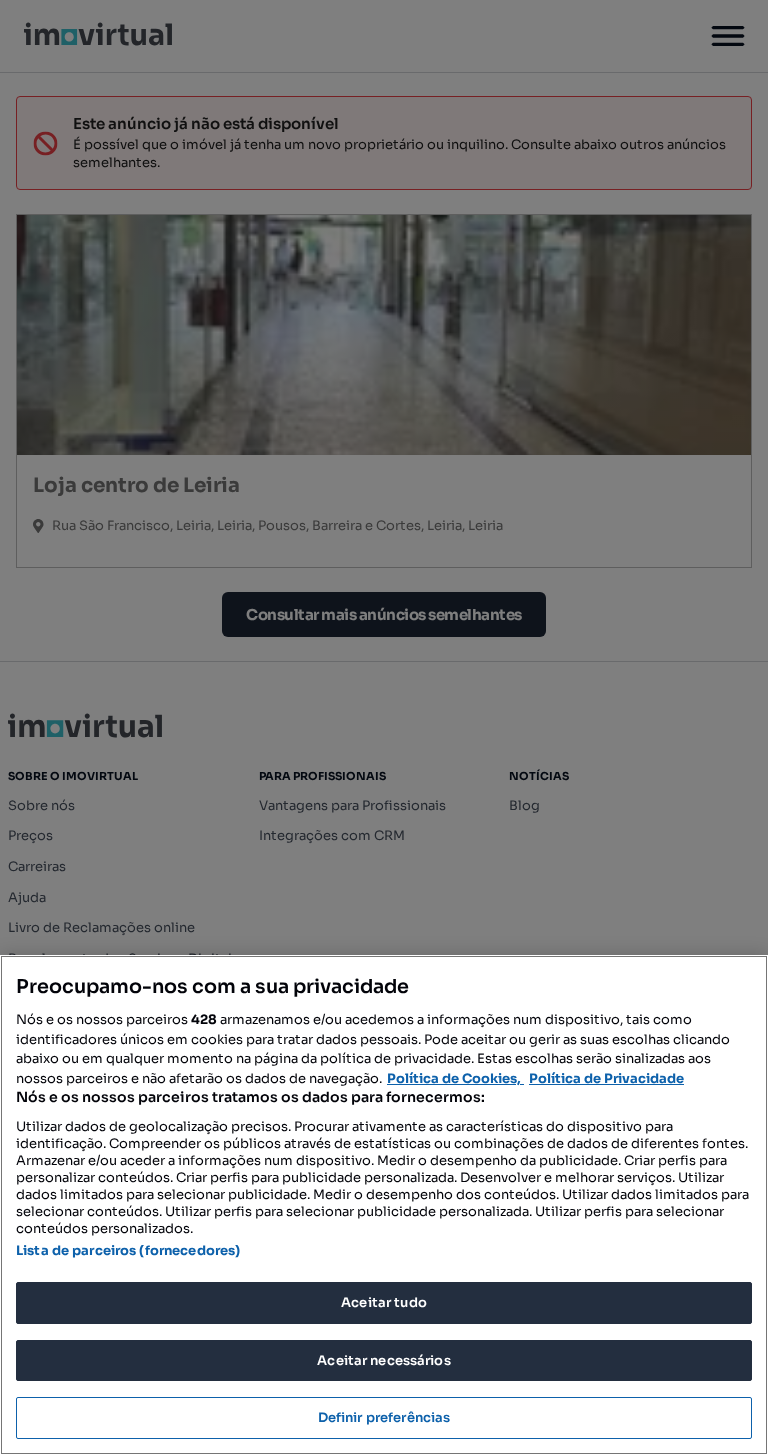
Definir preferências (384, 1417)
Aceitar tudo (384, 1302)
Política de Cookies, (455, 1078)
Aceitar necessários (383, 1360)
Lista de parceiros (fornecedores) (128, 1250)
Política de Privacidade (606, 1078)
